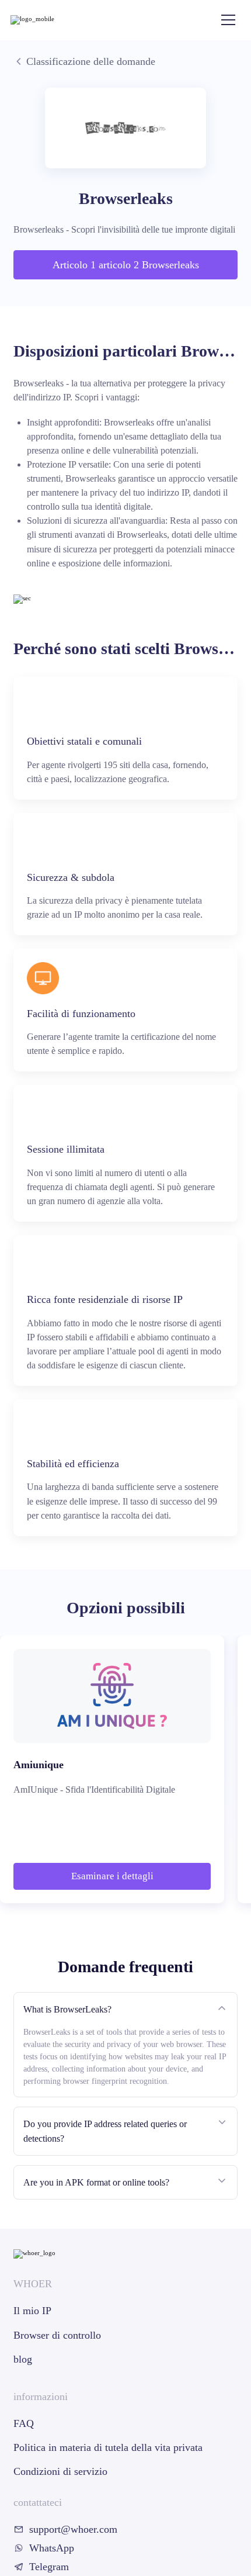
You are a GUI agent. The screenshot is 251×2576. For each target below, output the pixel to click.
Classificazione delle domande (91, 61)
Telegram (49, 2567)
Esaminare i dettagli (112, 1876)
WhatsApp (52, 2548)
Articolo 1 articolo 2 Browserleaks (126, 265)
